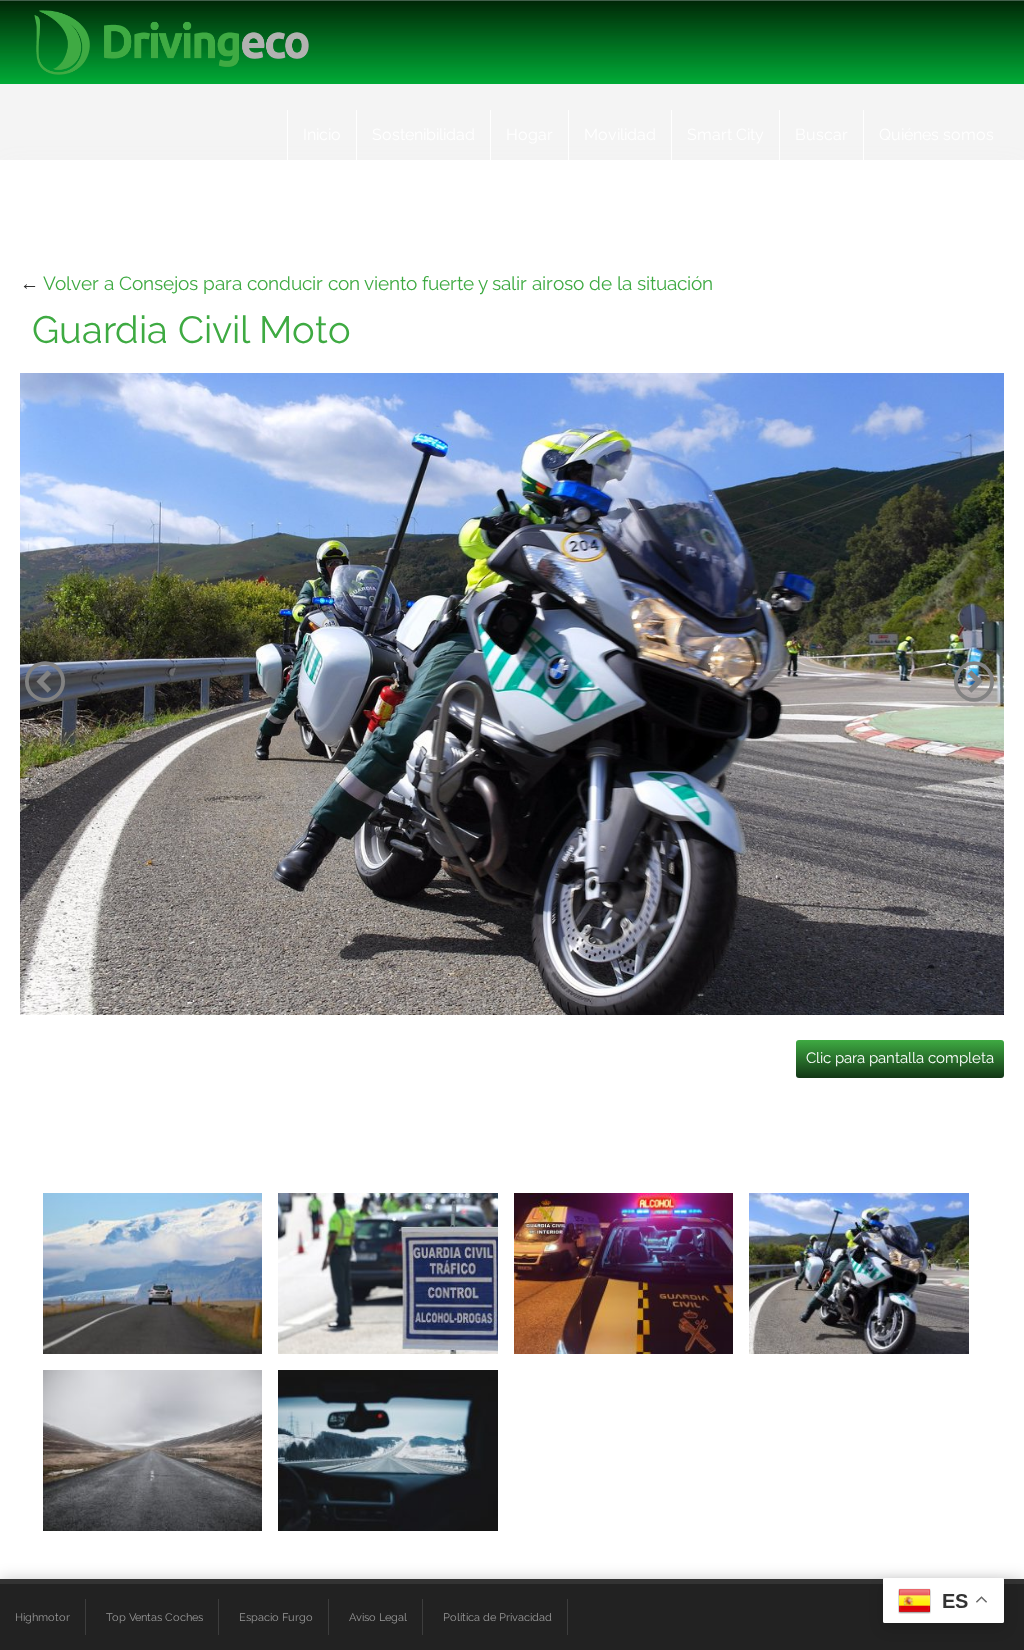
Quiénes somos (936, 134)
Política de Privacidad (497, 1617)
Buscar (821, 134)
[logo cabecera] (171, 42)
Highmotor (42, 1617)
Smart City (725, 134)
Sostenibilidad (423, 134)
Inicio (322, 134)
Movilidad (620, 134)
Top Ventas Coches (154, 1617)
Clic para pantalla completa (900, 1058)
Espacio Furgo (276, 1617)
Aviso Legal (378, 1617)
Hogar (529, 134)
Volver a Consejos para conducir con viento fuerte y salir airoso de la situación (378, 283)
